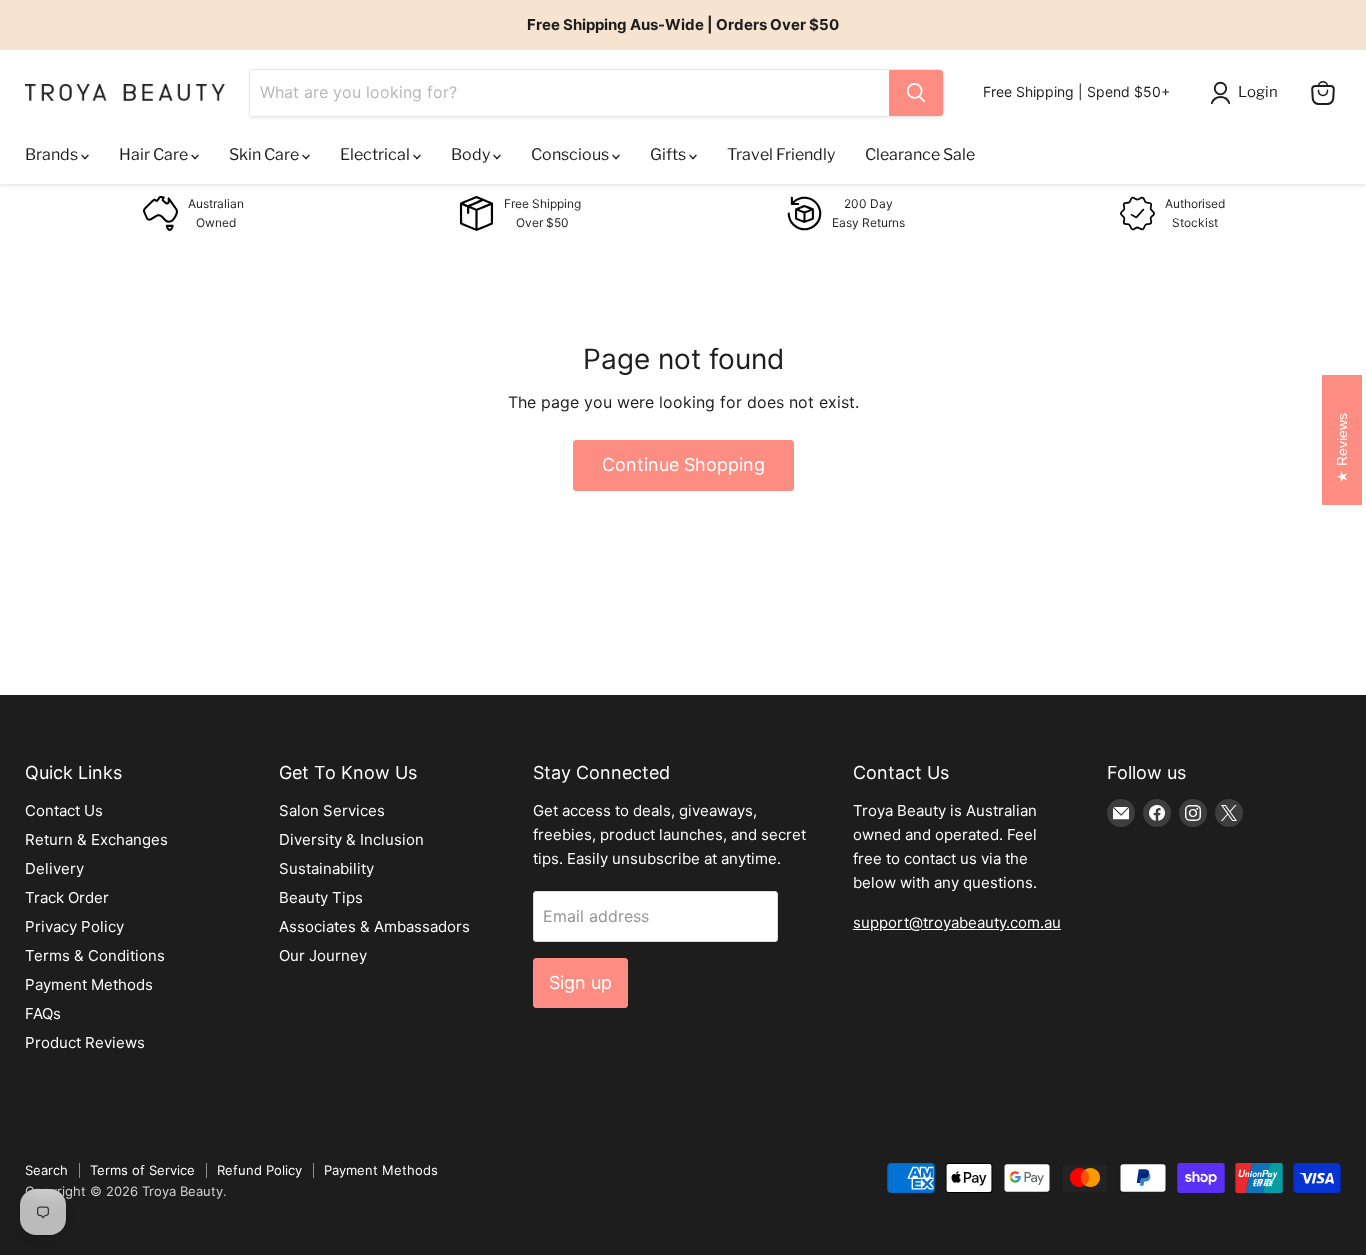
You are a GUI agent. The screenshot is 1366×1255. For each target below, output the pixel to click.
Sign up (580, 982)
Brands (53, 154)
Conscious (571, 154)
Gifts (669, 154)
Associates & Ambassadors (374, 926)
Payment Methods (89, 984)
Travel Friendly (781, 154)
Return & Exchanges (96, 839)
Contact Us (64, 810)
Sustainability (326, 868)
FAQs (43, 1013)
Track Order (67, 897)
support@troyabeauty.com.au (957, 922)
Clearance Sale (920, 154)
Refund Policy (259, 1170)
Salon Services (332, 810)
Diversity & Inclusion (351, 839)
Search (46, 1170)
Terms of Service (142, 1170)
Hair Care (155, 154)
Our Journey (323, 955)
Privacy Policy (74, 926)
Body (472, 154)
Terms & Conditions (95, 955)
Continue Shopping (683, 464)
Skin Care (265, 154)
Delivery (54, 868)
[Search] (916, 93)
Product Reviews (85, 1042)
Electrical (376, 154)
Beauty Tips (321, 897)
